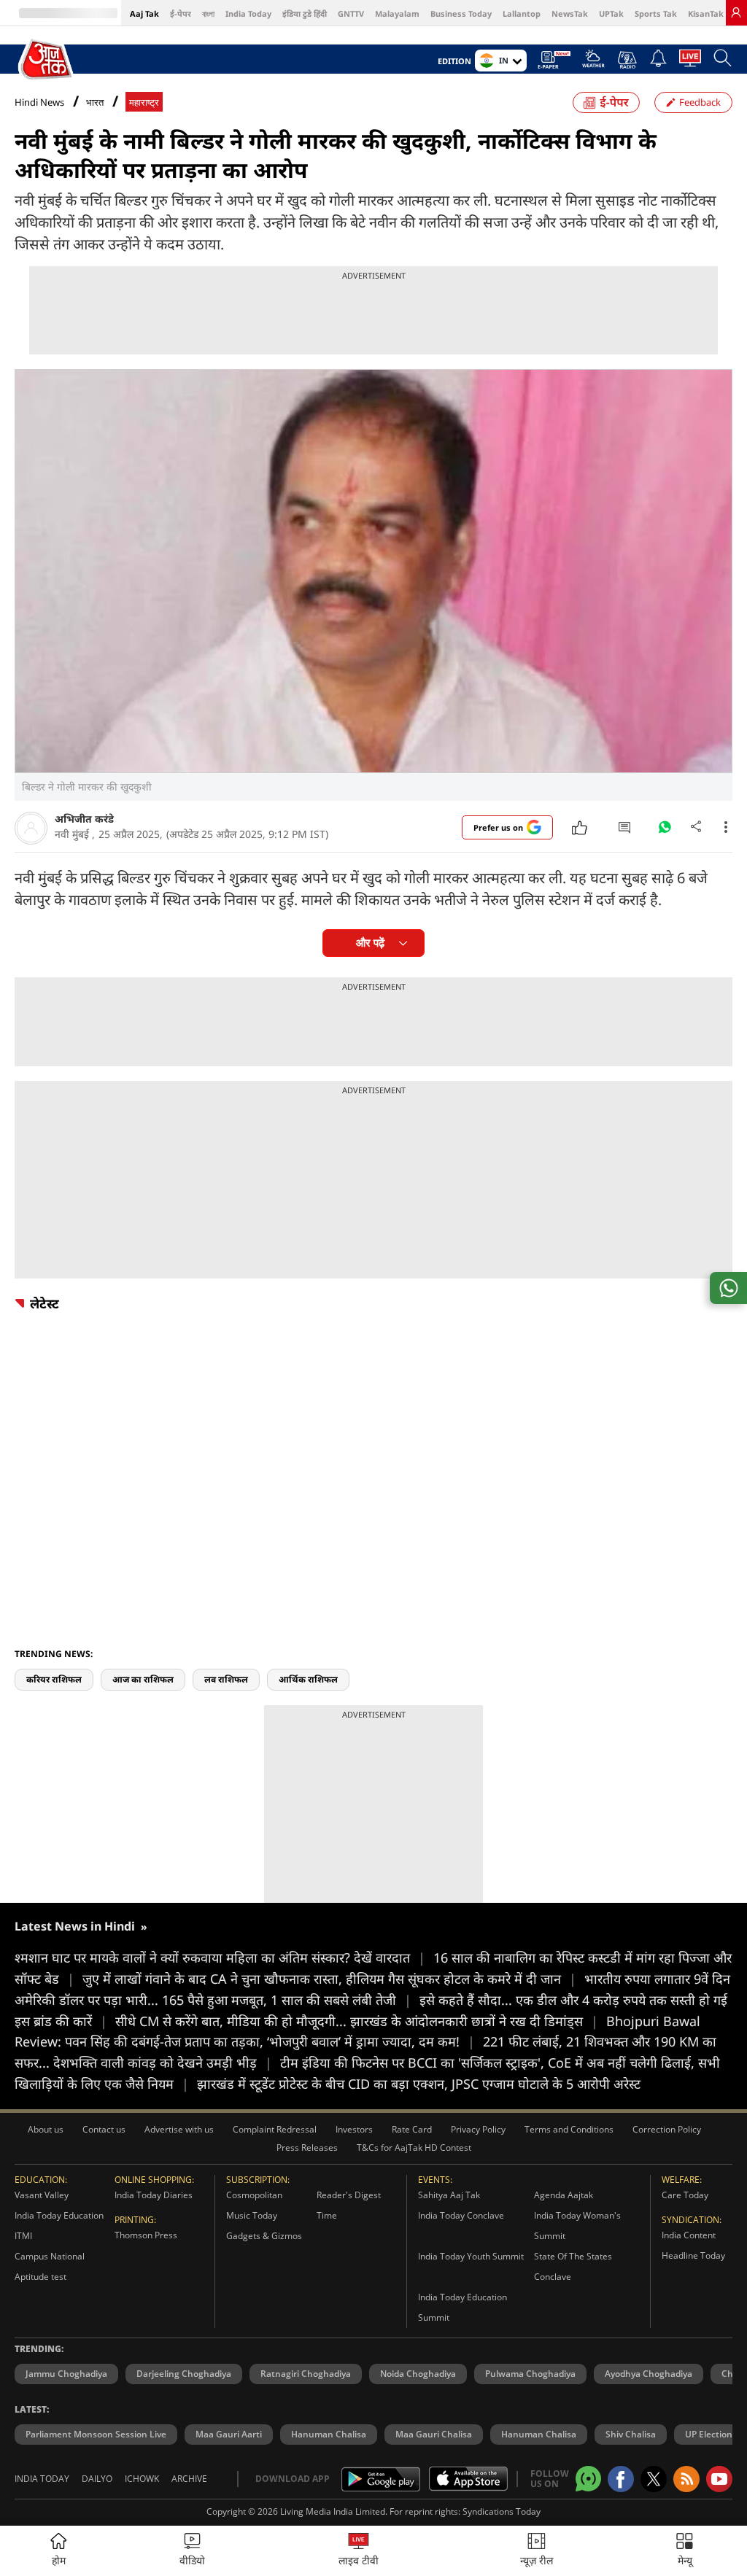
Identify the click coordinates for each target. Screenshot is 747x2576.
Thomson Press (146, 2235)
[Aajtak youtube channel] (719, 2479)
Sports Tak (656, 13)
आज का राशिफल (143, 1679)
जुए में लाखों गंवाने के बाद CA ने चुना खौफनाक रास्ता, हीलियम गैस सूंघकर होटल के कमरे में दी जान (329, 1979)
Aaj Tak (144, 13)
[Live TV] (690, 62)
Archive (189, 2479)
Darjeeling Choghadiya (184, 2374)
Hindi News (39, 102)
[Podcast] (627, 60)
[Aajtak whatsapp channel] (588, 2479)
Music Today (252, 2215)
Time (327, 2215)
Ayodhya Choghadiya (649, 2374)
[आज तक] (47, 60)
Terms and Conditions (569, 2129)
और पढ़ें (370, 943)
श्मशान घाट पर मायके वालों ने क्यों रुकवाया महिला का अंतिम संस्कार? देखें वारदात (220, 1958)
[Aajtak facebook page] (621, 2479)
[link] (736, 12)
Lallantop (522, 13)
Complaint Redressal (275, 2129)
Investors (354, 2129)
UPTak (611, 13)
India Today (248, 13)
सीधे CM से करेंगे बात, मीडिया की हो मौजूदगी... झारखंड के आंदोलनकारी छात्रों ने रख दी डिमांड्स (357, 2021)
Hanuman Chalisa (329, 2434)
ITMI (23, 2236)
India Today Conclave (461, 2215)
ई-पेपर (181, 13)
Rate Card (412, 2129)
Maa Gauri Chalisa (434, 2434)
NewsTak (570, 13)
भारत (95, 102)
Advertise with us (179, 2129)
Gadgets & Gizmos (264, 2236)
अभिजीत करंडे (84, 819)
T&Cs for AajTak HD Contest (414, 2148)
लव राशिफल (226, 1679)
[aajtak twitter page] (654, 2479)
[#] (665, 831)
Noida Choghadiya (418, 2374)
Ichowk (142, 2479)
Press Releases (307, 2148)
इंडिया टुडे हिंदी (305, 13)
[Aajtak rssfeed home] (686, 2479)
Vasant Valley (42, 2195)
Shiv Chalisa (631, 2434)
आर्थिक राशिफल (308, 1679)
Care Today (685, 2195)
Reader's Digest (349, 2195)
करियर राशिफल (54, 1679)
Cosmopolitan (254, 2195)
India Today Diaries (154, 2195)
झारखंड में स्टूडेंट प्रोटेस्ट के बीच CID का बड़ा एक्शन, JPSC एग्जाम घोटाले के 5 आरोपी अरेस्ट (419, 2084)
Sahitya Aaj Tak (449, 2195)
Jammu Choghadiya (66, 2374)
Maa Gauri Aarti (229, 2434)
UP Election (709, 2434)
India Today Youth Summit (471, 2256)
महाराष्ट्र (144, 102)
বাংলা (208, 13)
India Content (689, 2235)
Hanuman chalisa (539, 2434)
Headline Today (693, 2255)
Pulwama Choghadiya (530, 2374)
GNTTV (351, 13)
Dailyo (97, 2479)
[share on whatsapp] (728, 1288)
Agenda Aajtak (564, 2195)
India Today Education (59, 2215)
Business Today (461, 13)
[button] (685, 2551)
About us (46, 2129)
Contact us (104, 2129)
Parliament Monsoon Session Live (96, 2434)
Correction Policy (667, 2129)
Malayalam (397, 13)
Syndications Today (502, 2511)
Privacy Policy (478, 2129)
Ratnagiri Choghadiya (306, 2374)
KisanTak (706, 13)
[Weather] (593, 63)
